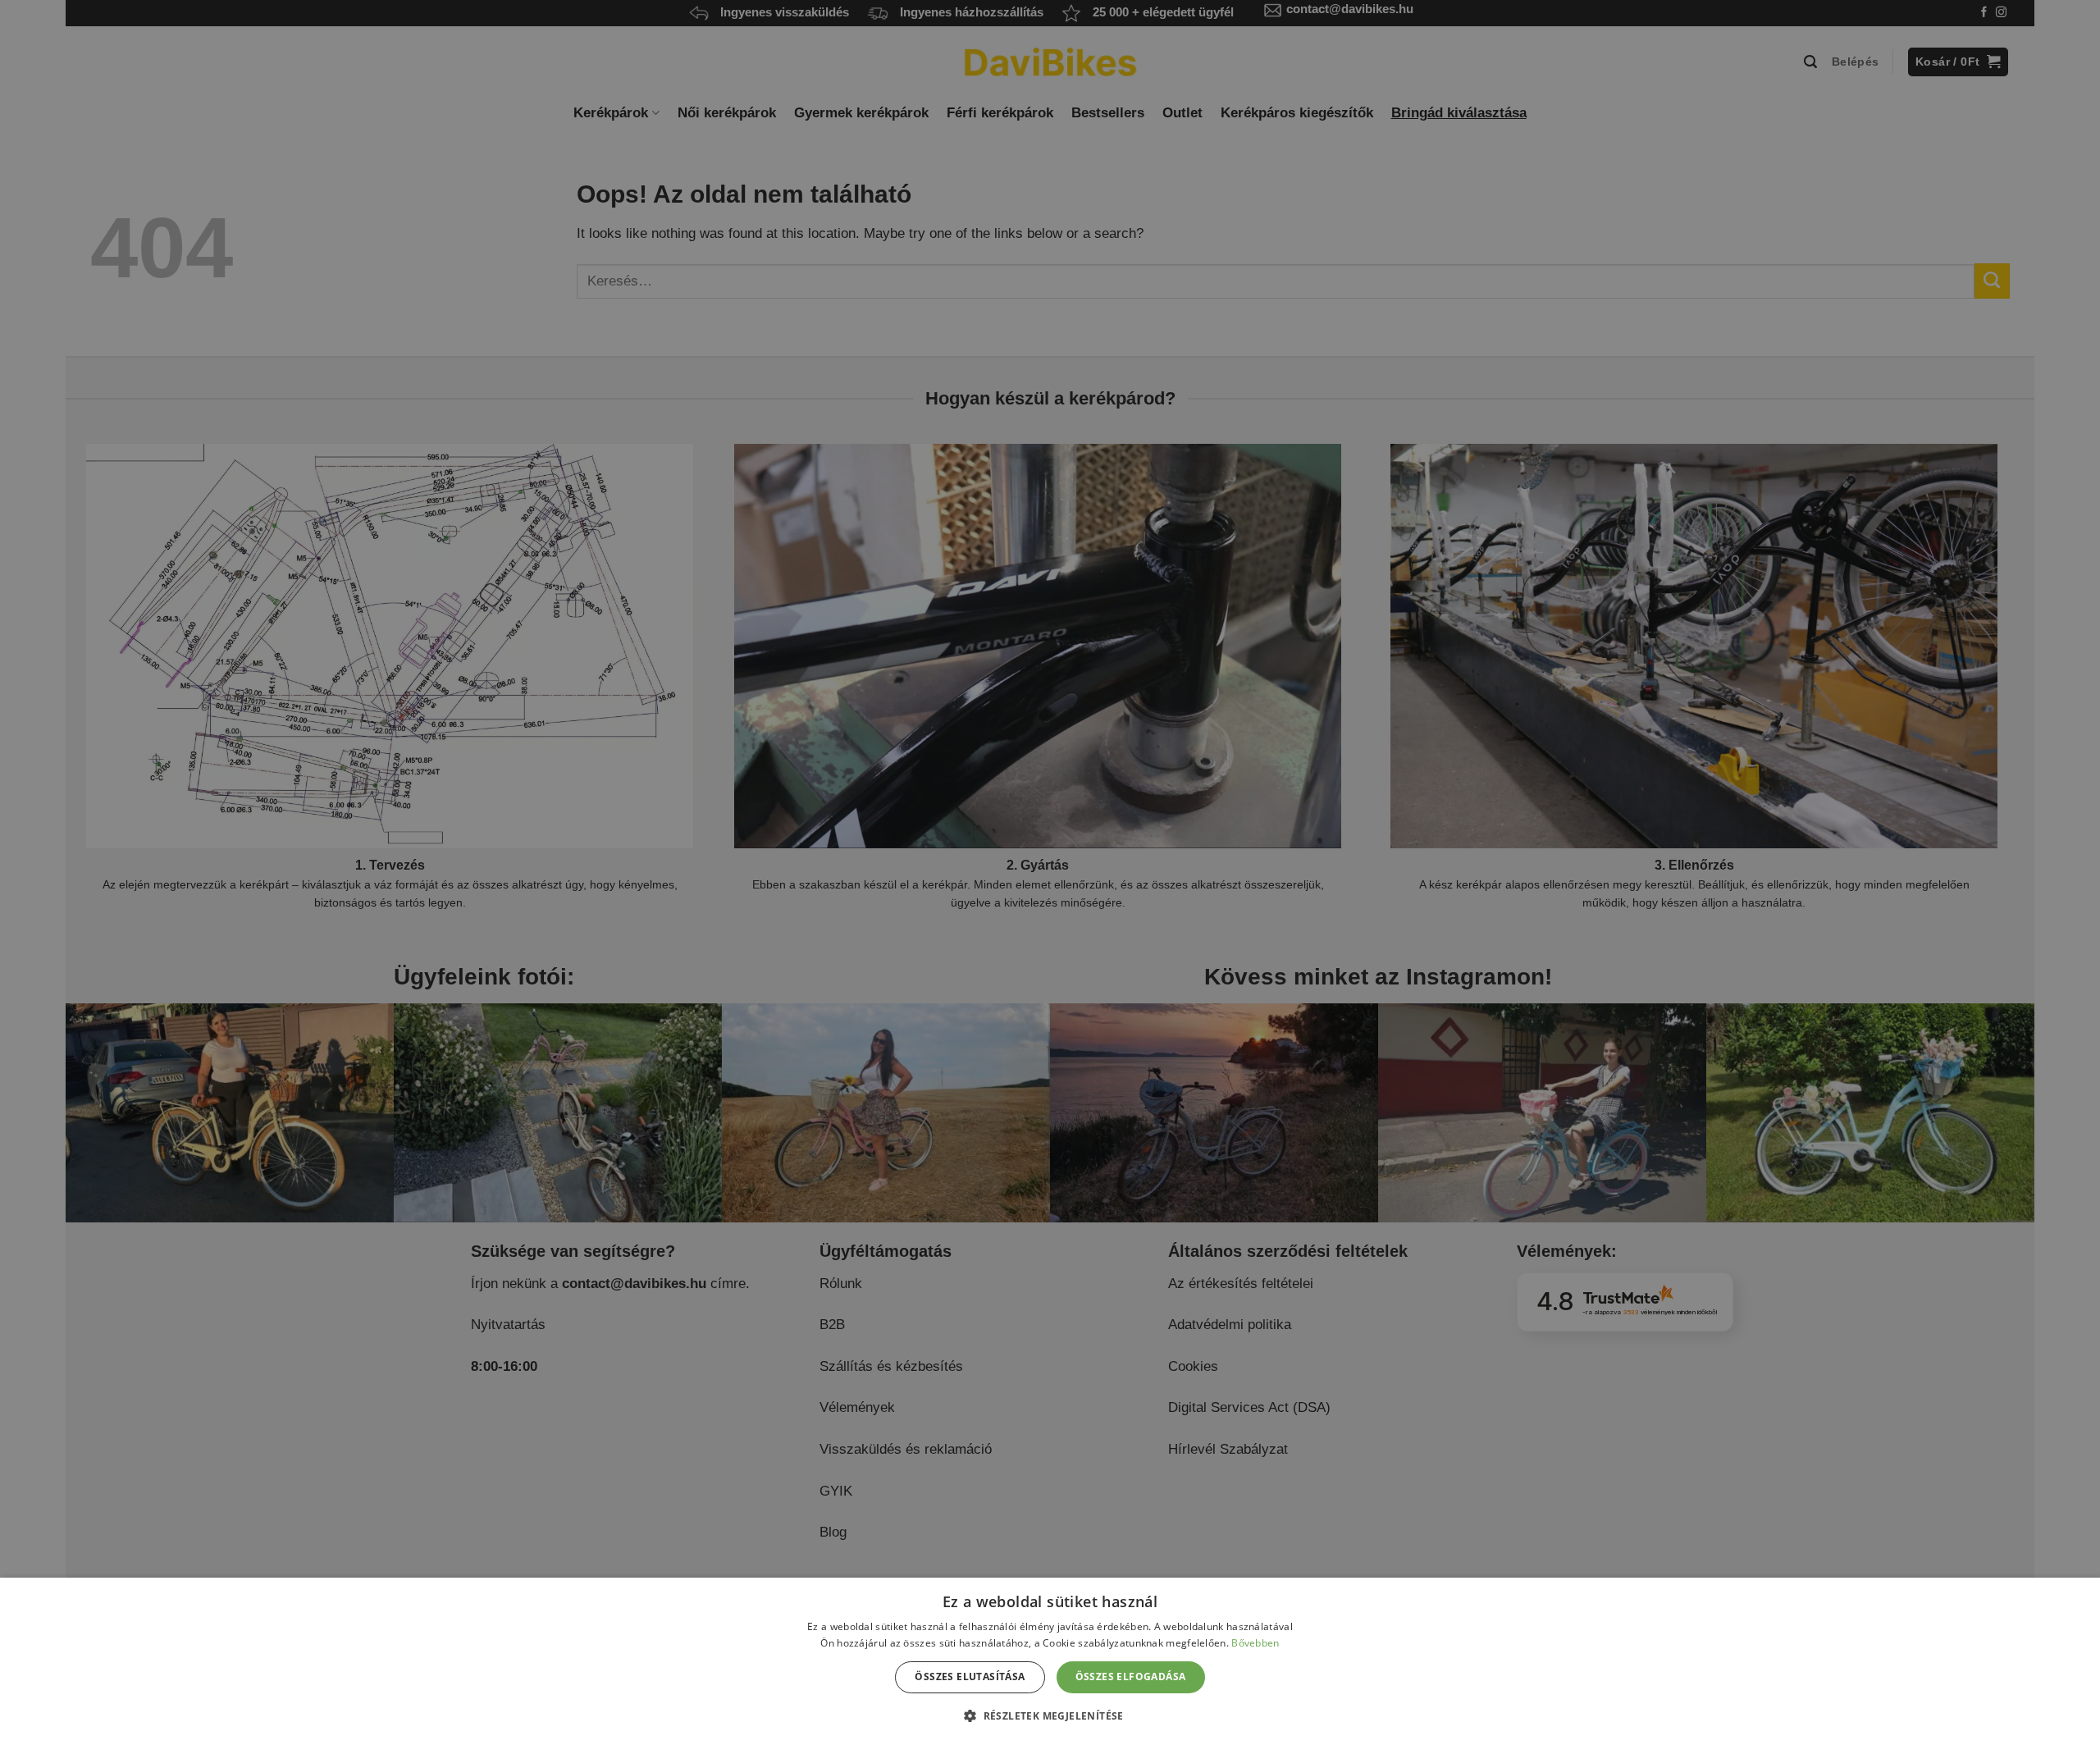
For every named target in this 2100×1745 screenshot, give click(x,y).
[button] (1050, 1715)
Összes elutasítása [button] (970, 1676)
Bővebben (1255, 1643)
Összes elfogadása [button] (1131, 1676)
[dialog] (1050, 1661)
